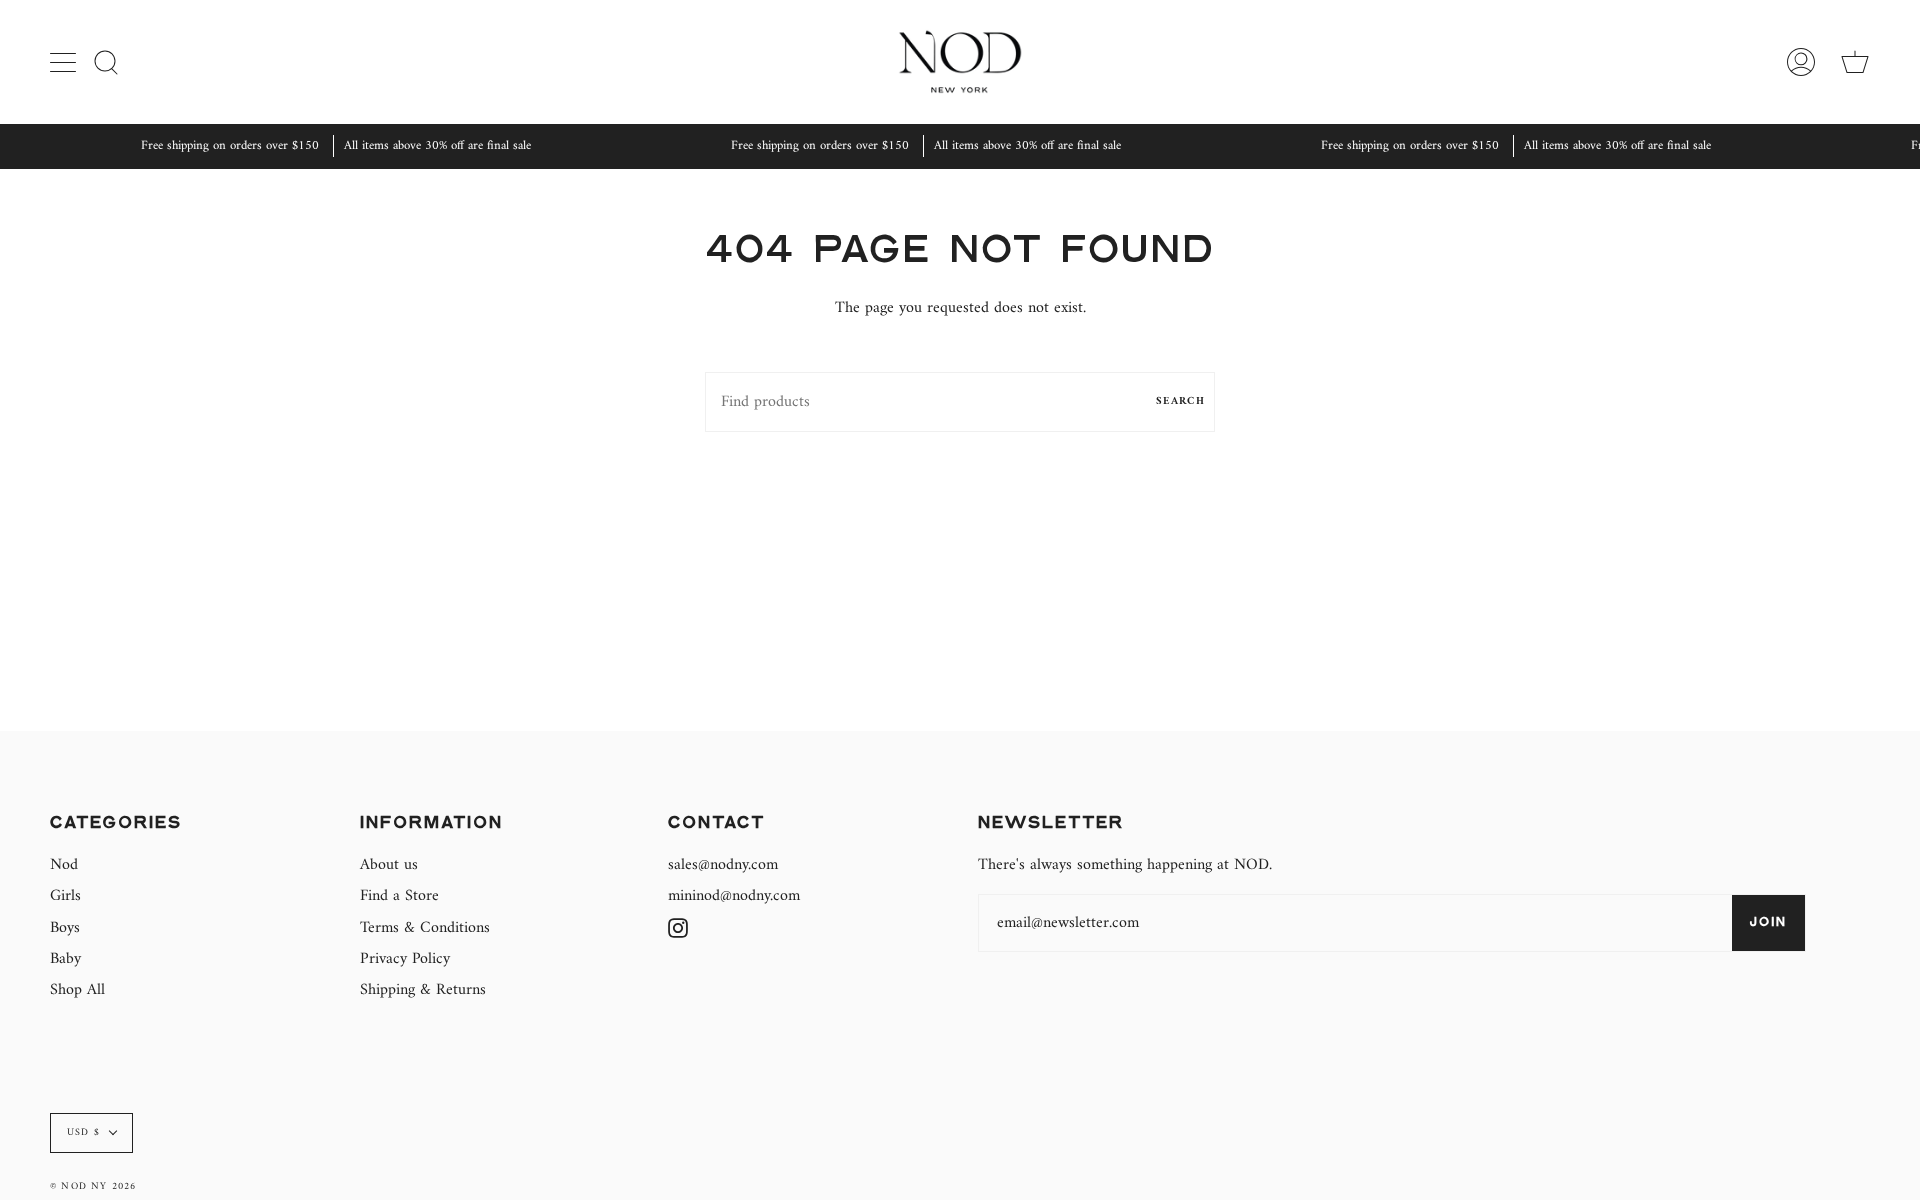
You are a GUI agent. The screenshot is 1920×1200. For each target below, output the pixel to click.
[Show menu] (65, 62)
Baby (65, 959)
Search (1180, 401)
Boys (65, 928)
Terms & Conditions (425, 928)
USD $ (83, 1132)
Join (1768, 922)
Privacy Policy (405, 959)
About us (389, 865)
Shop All (77, 990)
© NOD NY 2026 (93, 1186)
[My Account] (1801, 61)
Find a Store (399, 896)
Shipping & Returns (423, 990)
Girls (65, 896)
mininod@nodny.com (734, 896)
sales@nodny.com (723, 865)
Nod (64, 865)
